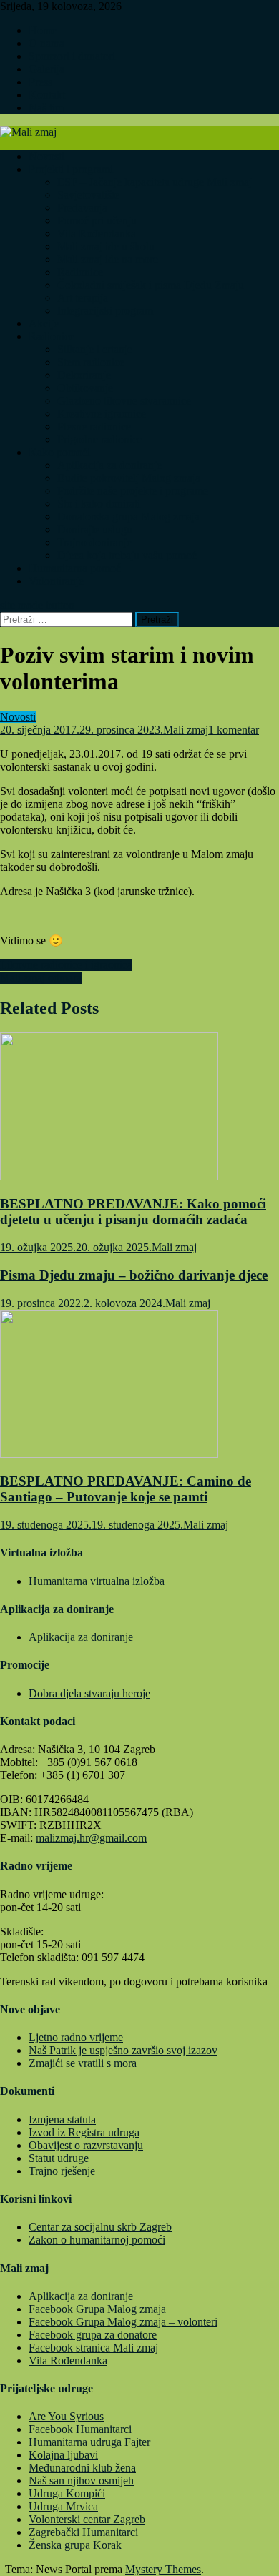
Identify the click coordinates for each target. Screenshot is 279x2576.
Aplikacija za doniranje (109, 465)
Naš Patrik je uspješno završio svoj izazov (123, 2050)
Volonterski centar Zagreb (87, 2519)
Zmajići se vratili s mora (83, 2063)
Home (43, 30)
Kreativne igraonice (102, 414)
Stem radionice (91, 362)
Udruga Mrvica (63, 2506)
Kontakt (47, 95)
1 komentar (234, 730)
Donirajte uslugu (95, 529)
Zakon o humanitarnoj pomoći (97, 2240)
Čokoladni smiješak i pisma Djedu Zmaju (151, 285)
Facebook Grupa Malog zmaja (97, 2309)
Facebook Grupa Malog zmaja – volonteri (123, 2322)
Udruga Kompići (67, 2493)
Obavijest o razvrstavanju (86, 2145)
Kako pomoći (59, 452)
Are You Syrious (66, 2416)
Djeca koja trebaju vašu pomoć (127, 555)
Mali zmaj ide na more (108, 259)
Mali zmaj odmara (41, 978)
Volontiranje (56, 581)
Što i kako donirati (99, 504)
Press (40, 82)
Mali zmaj (186, 730)
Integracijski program (105, 311)
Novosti (46, 156)
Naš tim (46, 108)
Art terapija (83, 298)
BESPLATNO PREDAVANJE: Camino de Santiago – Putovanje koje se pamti (126, 1489)
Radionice (80, 272)
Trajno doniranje (94, 542)
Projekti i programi (71, 169)
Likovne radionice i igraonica (66, 965)
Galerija (46, 69)
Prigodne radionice (100, 439)
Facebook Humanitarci (80, 2429)
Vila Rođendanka (97, 233)
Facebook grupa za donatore (93, 2335)
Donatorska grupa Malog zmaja (128, 517)
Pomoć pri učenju (97, 221)
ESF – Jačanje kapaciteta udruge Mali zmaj (155, 182)
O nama (46, 43)
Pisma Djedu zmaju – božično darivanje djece (134, 1275)
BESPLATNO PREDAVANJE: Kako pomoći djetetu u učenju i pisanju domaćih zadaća (133, 1211)
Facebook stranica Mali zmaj (93, 2348)
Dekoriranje (84, 375)
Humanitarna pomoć (75, 568)
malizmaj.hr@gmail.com (91, 1838)
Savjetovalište (88, 195)
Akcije (44, 324)
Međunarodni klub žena (82, 2468)
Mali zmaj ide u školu (106, 246)
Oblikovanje (85, 388)
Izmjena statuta (62, 2119)
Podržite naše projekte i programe (133, 491)
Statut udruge (59, 2158)
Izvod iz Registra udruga (84, 2132)
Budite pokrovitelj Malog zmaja (129, 478)
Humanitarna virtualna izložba (97, 1581)
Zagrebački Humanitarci (83, 2532)
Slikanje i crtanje (95, 349)
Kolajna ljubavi (63, 2455)
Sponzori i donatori (72, 56)
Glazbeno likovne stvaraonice (124, 401)
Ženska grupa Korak (75, 2545)
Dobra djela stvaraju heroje (89, 1693)
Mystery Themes (163, 2569)
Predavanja (82, 208)
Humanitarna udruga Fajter (89, 2442)
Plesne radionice (94, 426)
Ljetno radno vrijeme (76, 2037)
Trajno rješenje (62, 2171)
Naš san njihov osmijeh (81, 2481)
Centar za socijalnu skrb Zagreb (100, 2227)
